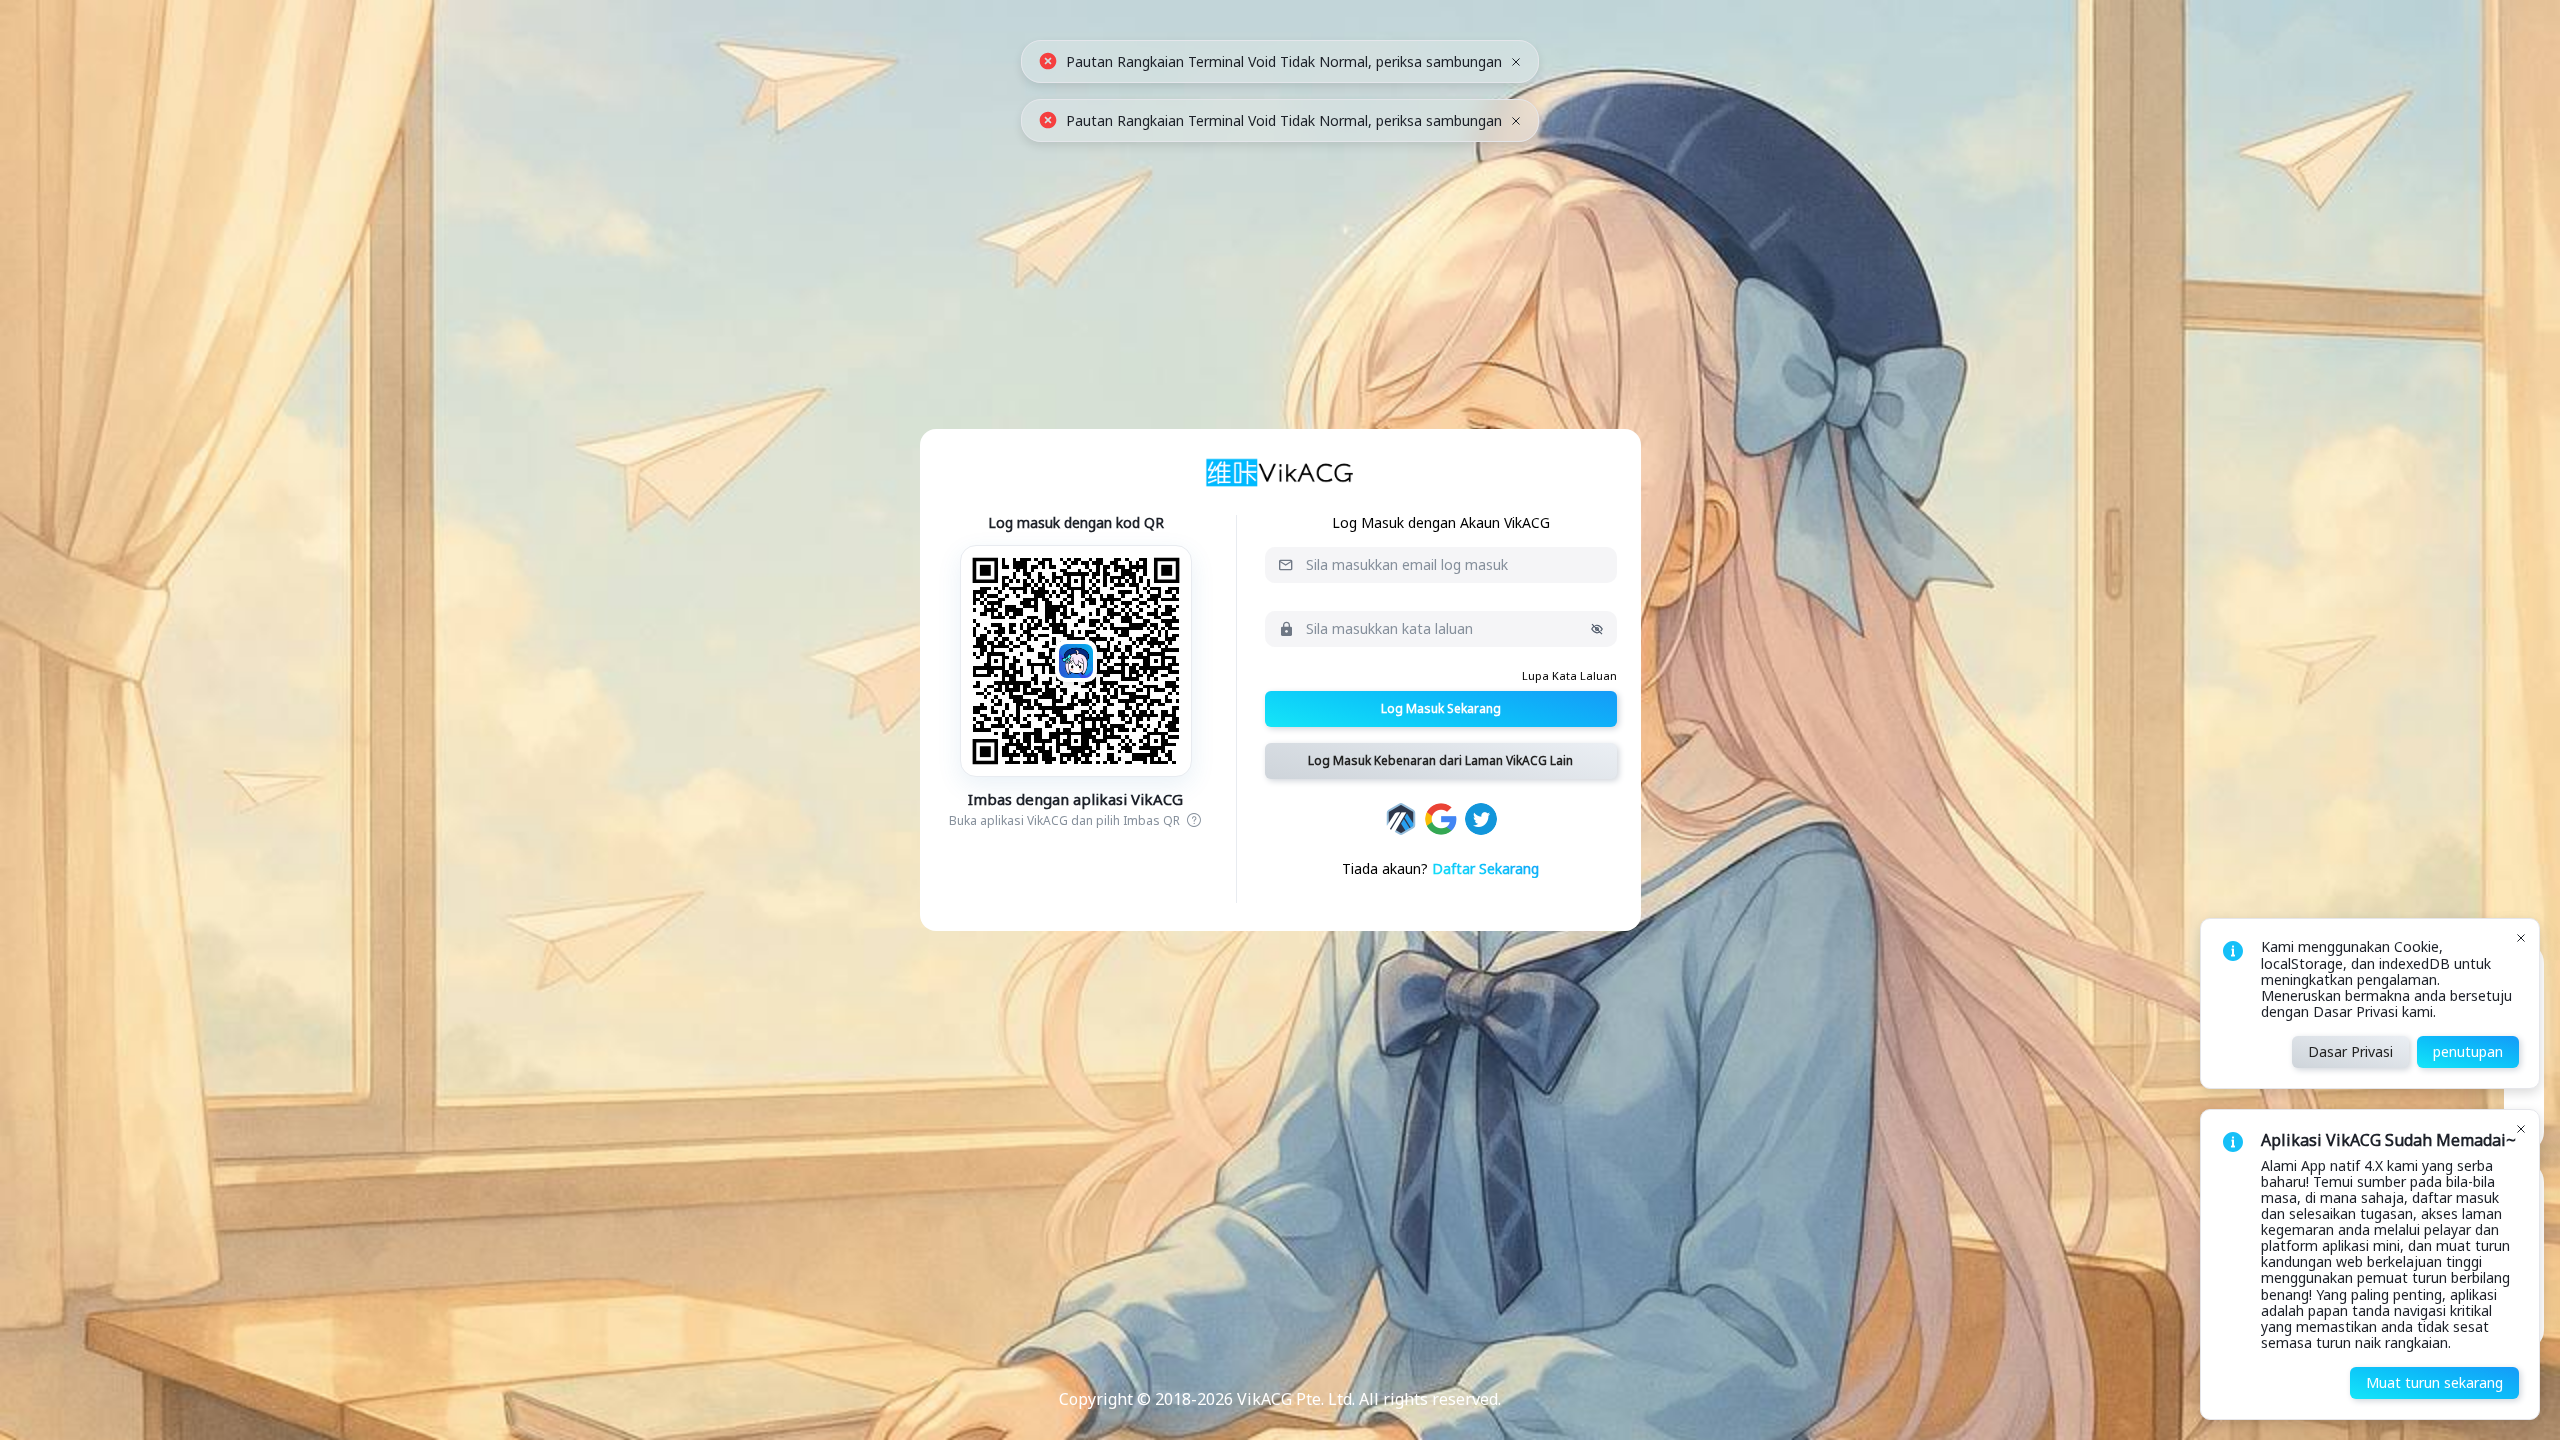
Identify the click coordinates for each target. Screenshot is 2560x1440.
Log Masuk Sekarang (1441, 708)
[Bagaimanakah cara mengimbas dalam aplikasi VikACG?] (1193, 820)
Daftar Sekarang (1485, 868)
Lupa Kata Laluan (1569, 675)
